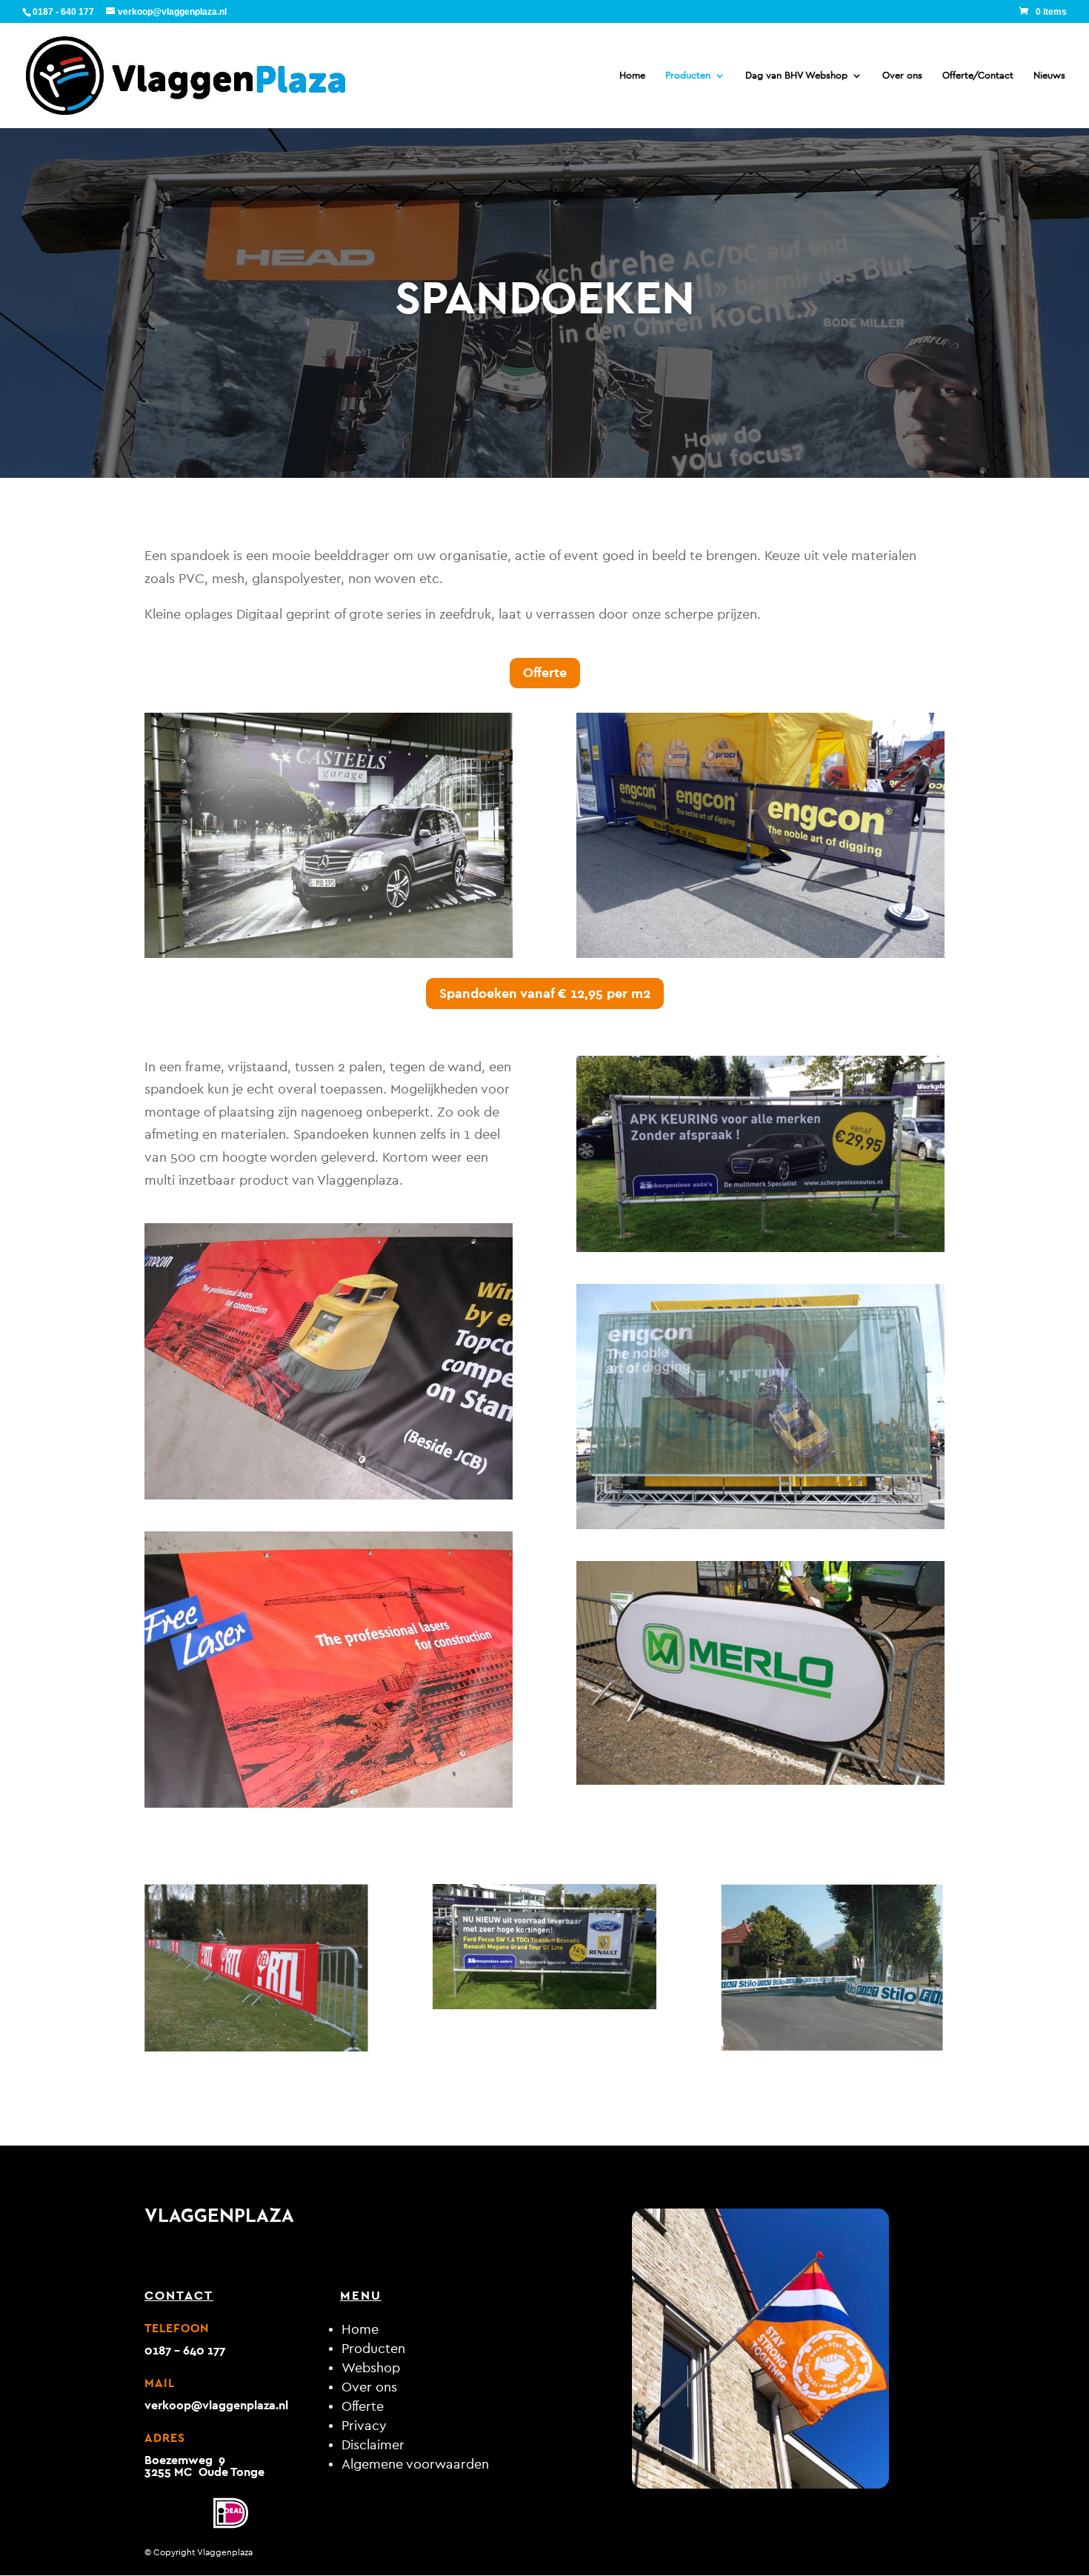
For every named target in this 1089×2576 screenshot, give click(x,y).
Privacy (364, 2426)
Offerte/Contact (978, 75)
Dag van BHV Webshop (796, 75)
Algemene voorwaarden (415, 2464)
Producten (688, 75)
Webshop (371, 2368)
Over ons (902, 75)
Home (632, 75)
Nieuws (1049, 75)
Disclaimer (373, 2445)
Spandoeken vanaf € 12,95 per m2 (545, 994)
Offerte (545, 673)
